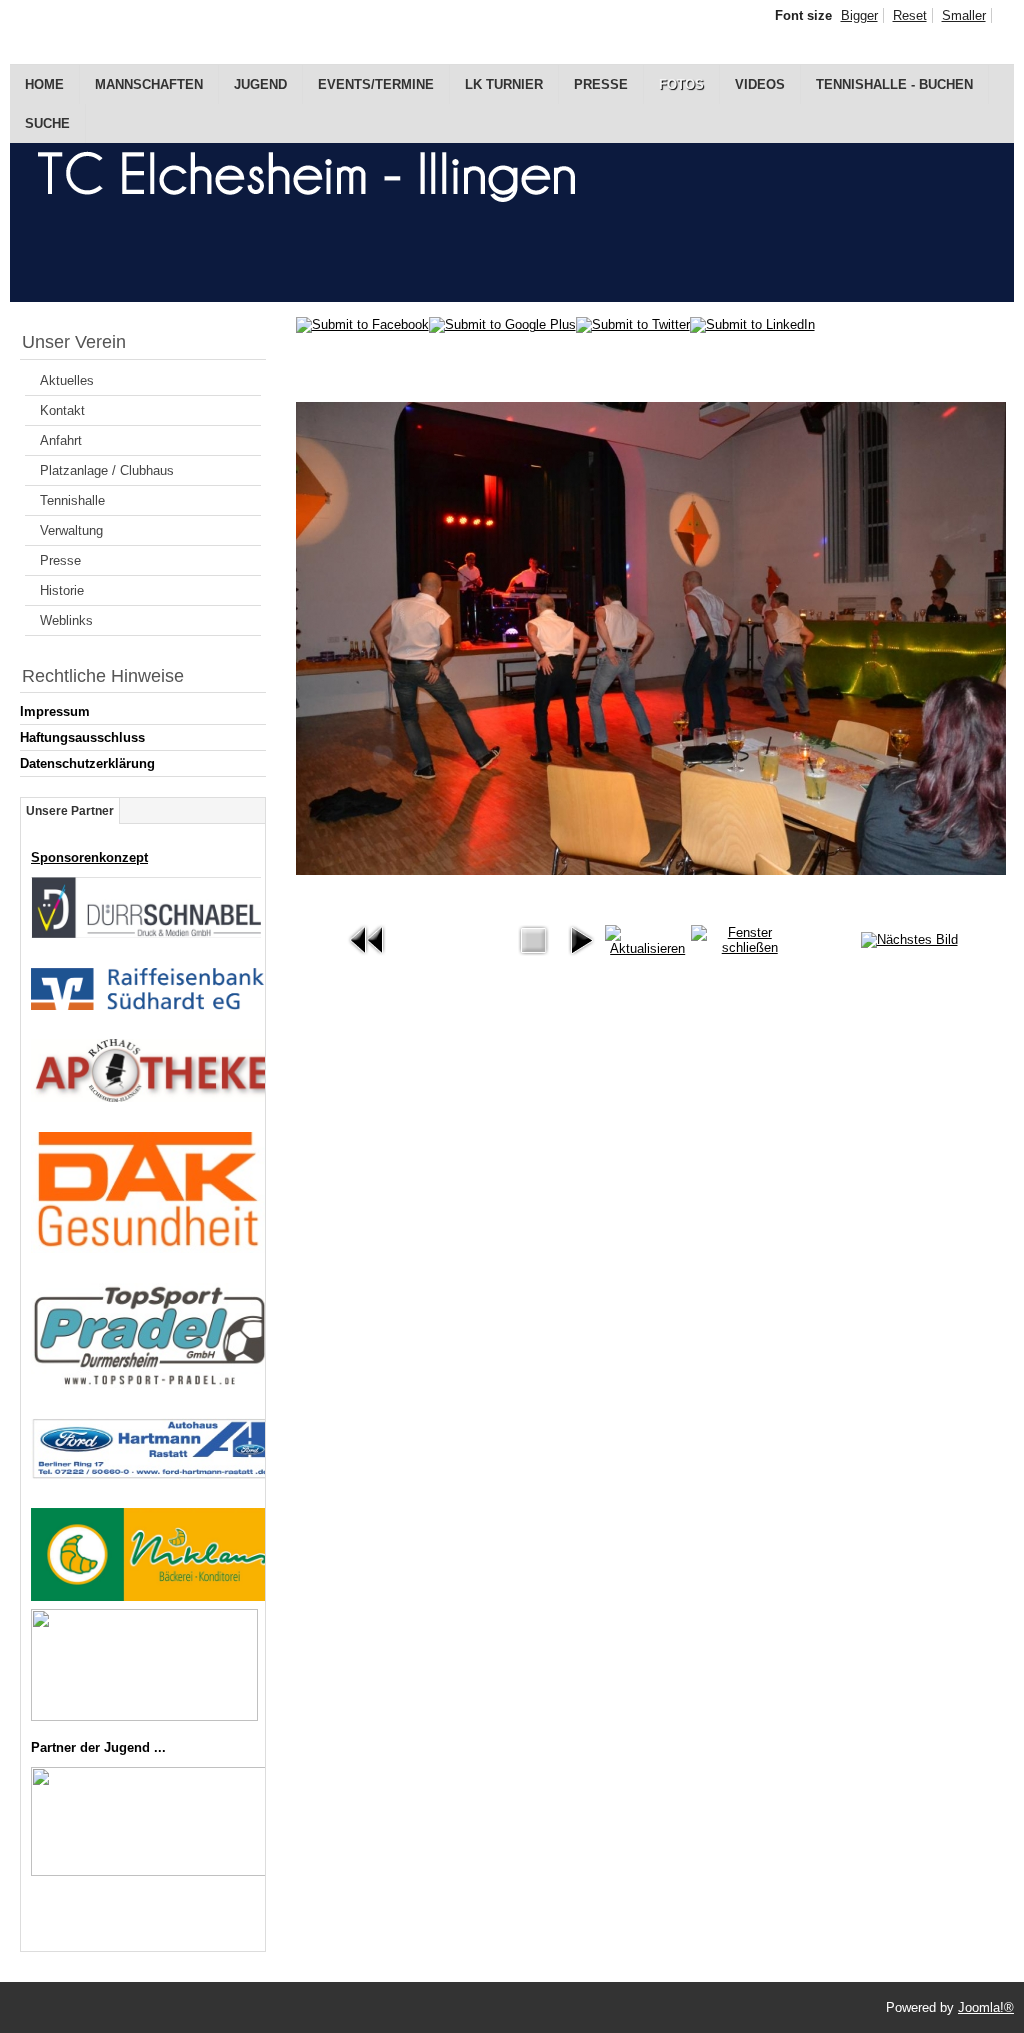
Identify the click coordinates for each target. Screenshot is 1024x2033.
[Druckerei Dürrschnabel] (146, 933)
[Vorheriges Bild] (368, 959)
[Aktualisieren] (648, 948)
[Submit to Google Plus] (502, 324)
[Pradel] (149, 1383)
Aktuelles (67, 380)
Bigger (859, 15)
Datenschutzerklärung (87, 763)
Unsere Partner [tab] (70, 811)
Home (44, 84)
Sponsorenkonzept (89, 857)
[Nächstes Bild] (909, 939)
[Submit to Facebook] (362, 324)
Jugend (260, 84)
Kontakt (62, 410)
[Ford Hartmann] (153, 1474)
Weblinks (66, 620)
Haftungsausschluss (82, 737)
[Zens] (144, 1716)
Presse (601, 84)
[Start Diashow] (581, 959)
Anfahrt (61, 440)
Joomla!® (986, 2007)
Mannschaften (149, 84)
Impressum (55, 711)
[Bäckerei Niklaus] (153, 1596)
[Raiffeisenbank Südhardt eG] (147, 1005)
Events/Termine (376, 84)
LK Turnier (504, 84)
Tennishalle (72, 500)
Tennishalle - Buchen (894, 84)
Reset (910, 15)
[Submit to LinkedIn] (752, 324)
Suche (47, 123)
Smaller (964, 15)
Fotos (681, 84)
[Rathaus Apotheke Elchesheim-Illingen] (154, 1097)
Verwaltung (71, 530)
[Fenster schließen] (742, 947)
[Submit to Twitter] (633, 324)
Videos (760, 84)
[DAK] (148, 1248)
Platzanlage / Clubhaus (107, 470)
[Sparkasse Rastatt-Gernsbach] (152, 1871)
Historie (62, 590)
